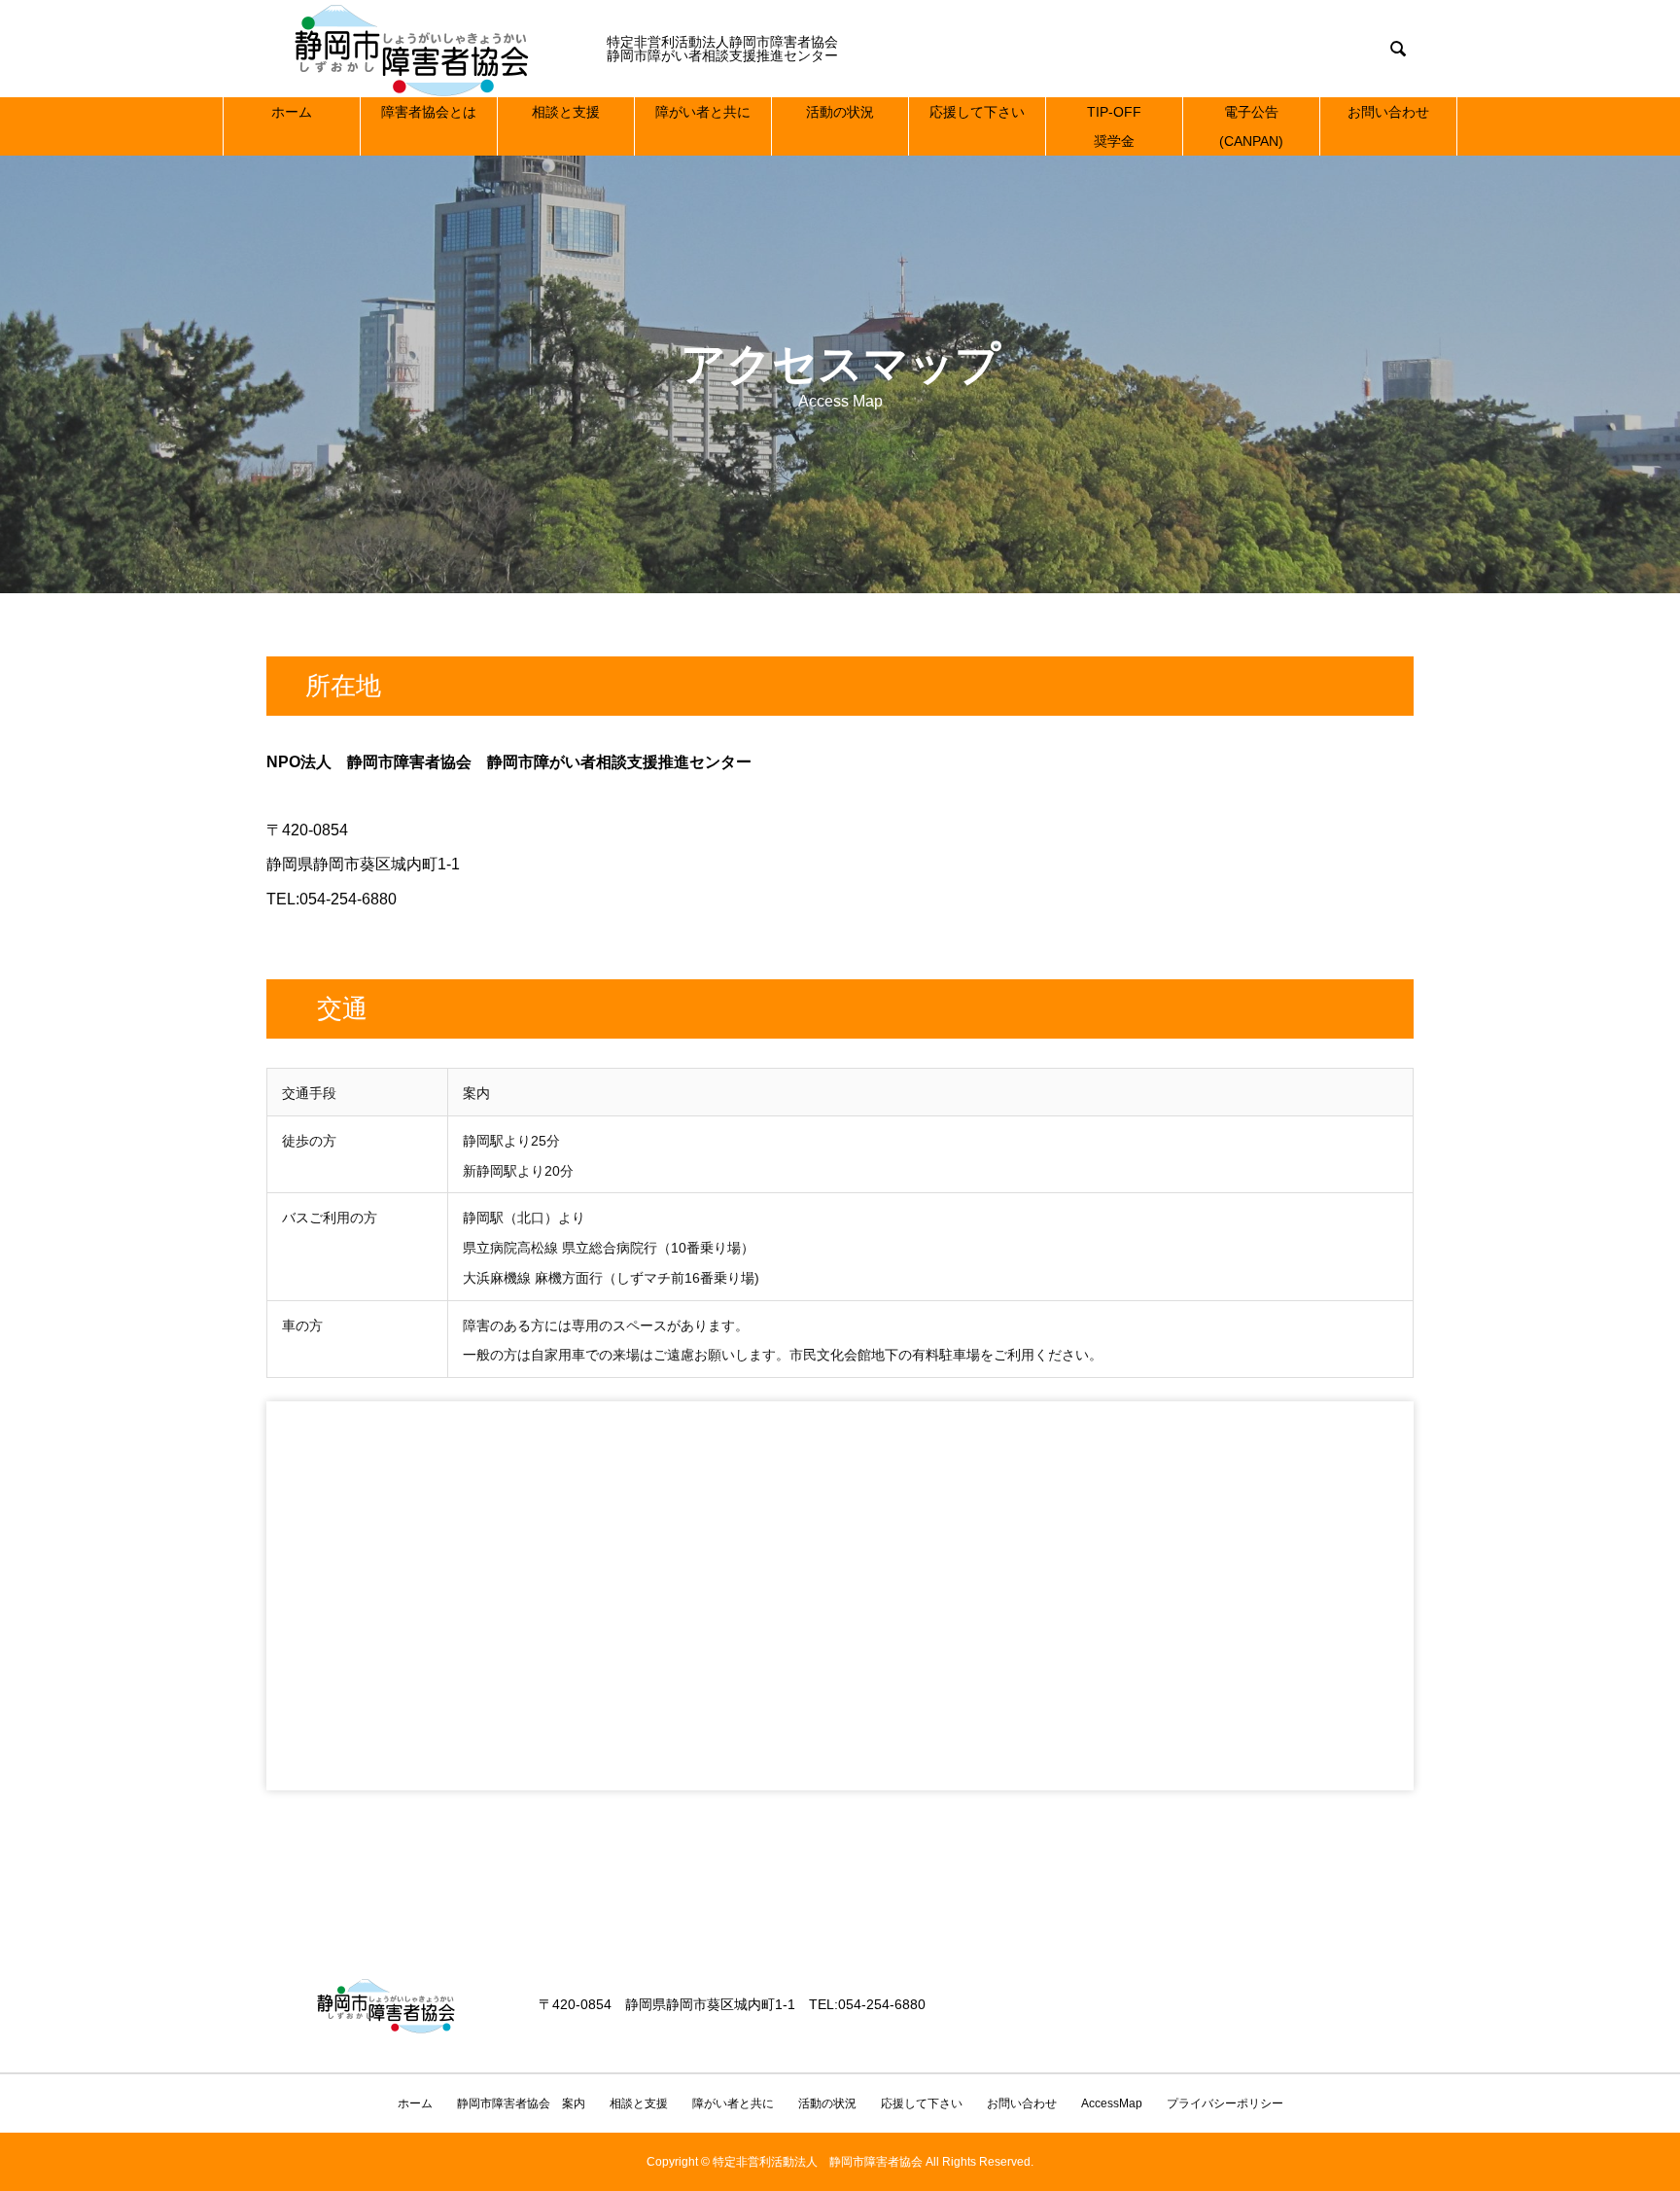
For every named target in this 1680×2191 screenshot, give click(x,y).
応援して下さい (977, 112)
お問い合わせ (1388, 112)
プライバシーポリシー (1225, 2103)
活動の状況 (840, 112)
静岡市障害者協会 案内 (521, 2103)
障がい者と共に (703, 112)
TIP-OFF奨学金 (1114, 126)
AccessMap (1112, 2103)
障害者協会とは (429, 112)
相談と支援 (566, 112)
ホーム (292, 112)
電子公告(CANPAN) (1251, 126)
